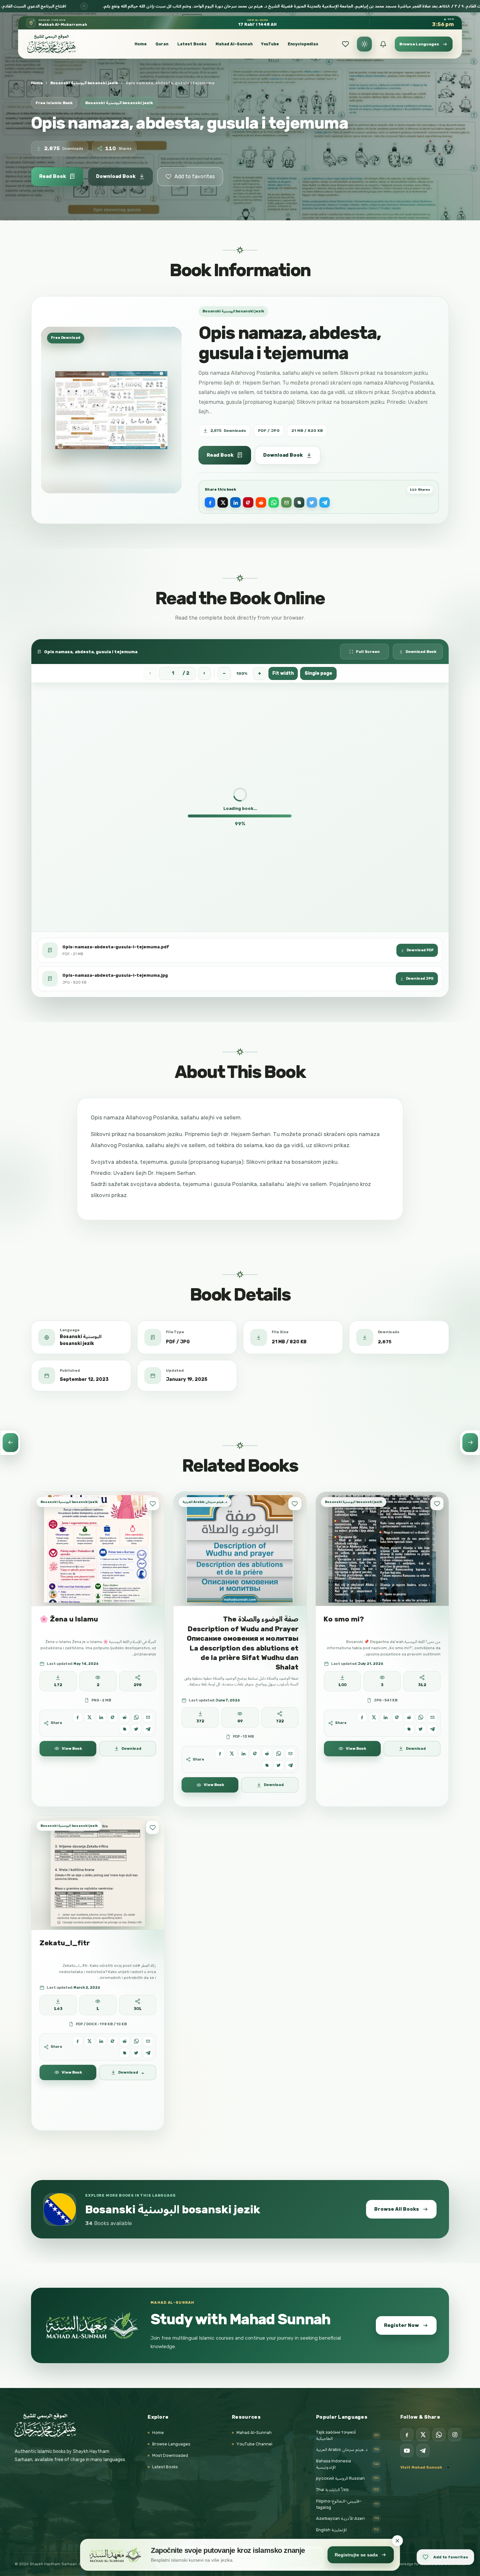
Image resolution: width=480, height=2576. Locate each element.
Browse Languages (171, 2444)
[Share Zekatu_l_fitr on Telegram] (148, 2053)
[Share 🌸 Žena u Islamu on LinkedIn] (101, 1717)
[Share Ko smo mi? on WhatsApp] (421, 1717)
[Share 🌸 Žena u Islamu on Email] (148, 1717)
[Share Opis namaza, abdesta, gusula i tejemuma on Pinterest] (248, 502)
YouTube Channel (254, 2444)
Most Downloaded (170, 2455)
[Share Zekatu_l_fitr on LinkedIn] (101, 2041)
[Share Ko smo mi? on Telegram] (432, 1729)
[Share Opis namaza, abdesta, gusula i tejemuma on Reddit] (261, 502)
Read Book (53, 176)
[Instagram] (455, 2435)
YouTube (270, 44)
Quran (162, 44)
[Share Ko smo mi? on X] (374, 1717)
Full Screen (368, 652)
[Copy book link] (299, 502)
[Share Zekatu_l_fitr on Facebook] (78, 2041)
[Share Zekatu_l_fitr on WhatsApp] (136, 2041)
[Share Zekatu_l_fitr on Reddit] (125, 2041)
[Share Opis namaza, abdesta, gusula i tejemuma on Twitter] (312, 502)
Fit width (283, 673)
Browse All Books (397, 2209)
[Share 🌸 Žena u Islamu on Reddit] (125, 1717)
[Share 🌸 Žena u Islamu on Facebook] (78, 1717)
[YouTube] (407, 2451)
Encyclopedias (303, 44)
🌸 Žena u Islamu (69, 1619)
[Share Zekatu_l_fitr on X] (89, 2041)
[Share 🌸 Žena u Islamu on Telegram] (148, 1729)
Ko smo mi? (344, 1619)
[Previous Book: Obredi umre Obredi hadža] (10, 1443)
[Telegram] (423, 2451)
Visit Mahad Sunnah (421, 2467)
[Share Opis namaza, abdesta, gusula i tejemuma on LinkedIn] (235, 502)
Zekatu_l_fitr (65, 1943)
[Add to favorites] (152, 1504)
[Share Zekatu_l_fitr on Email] (148, 2041)
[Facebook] (407, 2435)
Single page (318, 673)
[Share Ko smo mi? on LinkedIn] (385, 1717)
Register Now (401, 2325)
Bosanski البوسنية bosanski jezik (84, 83)
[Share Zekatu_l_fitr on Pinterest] (113, 2041)
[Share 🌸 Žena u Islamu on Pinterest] (113, 1717)
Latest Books (192, 44)
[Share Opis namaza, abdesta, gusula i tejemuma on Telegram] (325, 502)
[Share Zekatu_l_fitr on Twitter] (136, 2053)
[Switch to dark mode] (364, 44)
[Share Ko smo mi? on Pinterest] (397, 1717)
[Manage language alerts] (383, 44)
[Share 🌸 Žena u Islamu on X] (89, 1717)
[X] (423, 2435)
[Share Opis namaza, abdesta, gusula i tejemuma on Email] (286, 502)
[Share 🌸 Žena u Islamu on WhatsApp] (136, 1717)
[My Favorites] (345, 44)
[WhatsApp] (439, 2435)
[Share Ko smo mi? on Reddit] (409, 1717)
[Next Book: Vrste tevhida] (470, 1443)
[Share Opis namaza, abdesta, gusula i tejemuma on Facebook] (210, 502)
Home (141, 44)
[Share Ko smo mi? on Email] (432, 1717)
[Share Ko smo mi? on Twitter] (421, 1729)
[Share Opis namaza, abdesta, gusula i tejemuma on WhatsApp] (274, 502)
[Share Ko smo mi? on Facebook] (362, 1717)
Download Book (116, 176)
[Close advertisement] (397, 2541)
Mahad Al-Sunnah (234, 44)
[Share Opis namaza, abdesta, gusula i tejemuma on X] (223, 502)
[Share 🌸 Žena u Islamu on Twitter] (136, 1729)
